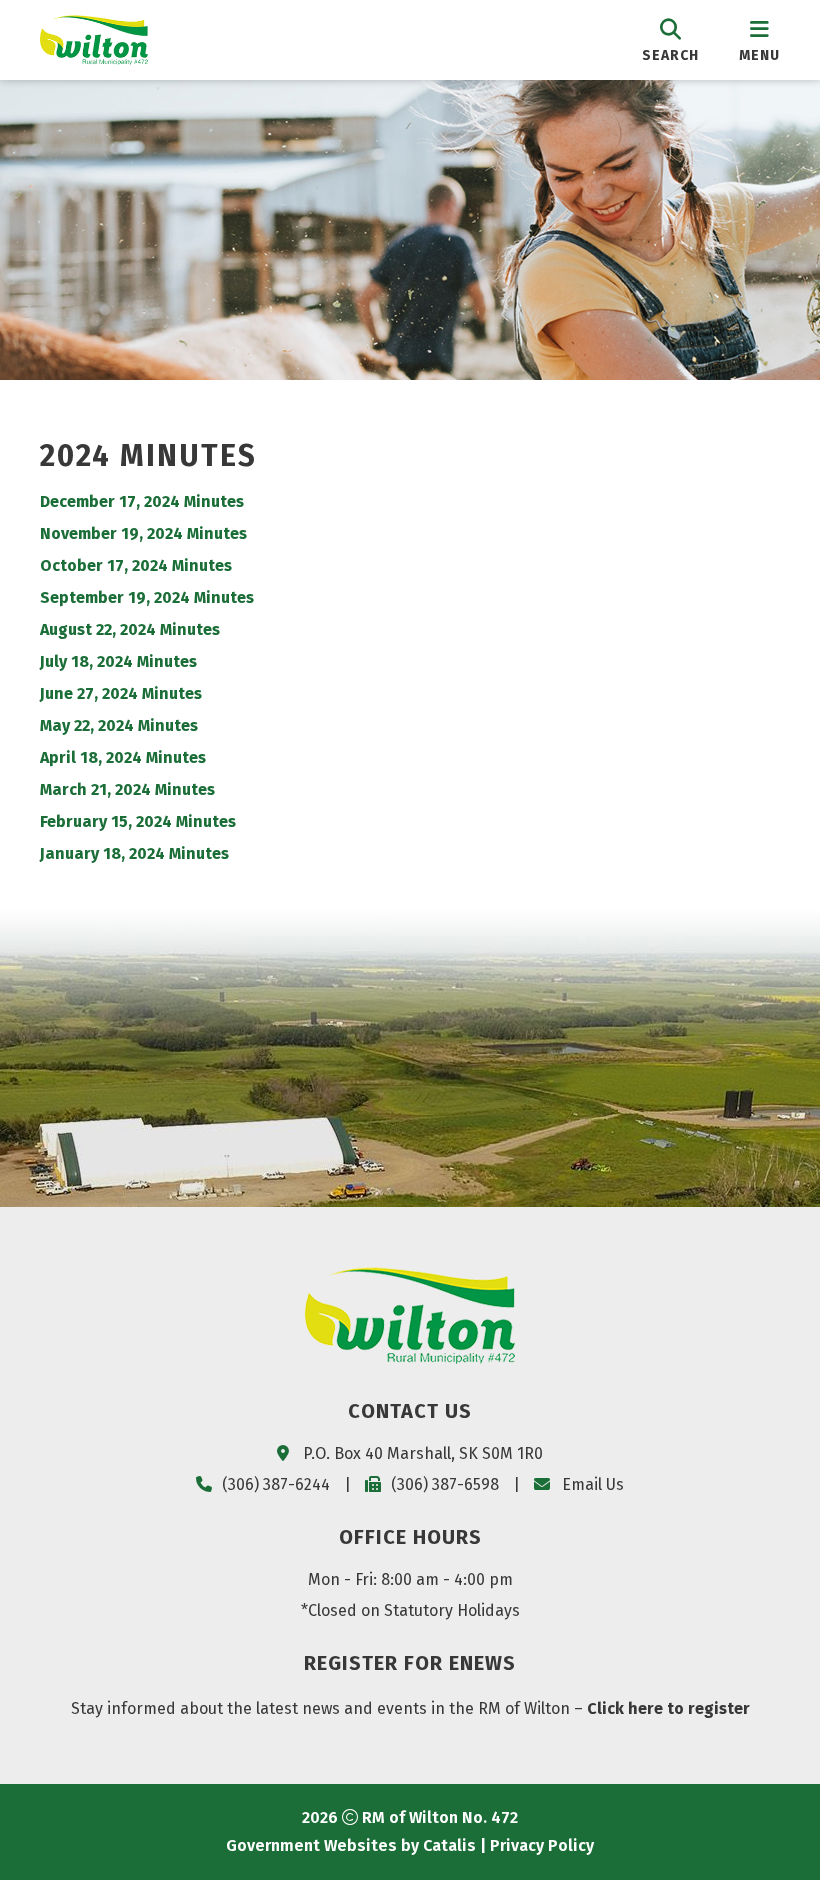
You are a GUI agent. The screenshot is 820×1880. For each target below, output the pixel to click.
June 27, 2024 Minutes (121, 693)
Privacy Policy (542, 1845)
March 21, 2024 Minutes (127, 789)
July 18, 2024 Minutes (118, 661)
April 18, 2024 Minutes (123, 757)
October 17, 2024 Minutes (136, 565)
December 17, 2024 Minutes (142, 501)
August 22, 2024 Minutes (130, 629)
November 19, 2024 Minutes (143, 533)
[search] (670, 39)
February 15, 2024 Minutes (138, 821)
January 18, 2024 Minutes (134, 853)
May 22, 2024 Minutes (119, 725)
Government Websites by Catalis (351, 1845)
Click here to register (668, 1708)
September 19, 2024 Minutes (147, 597)
